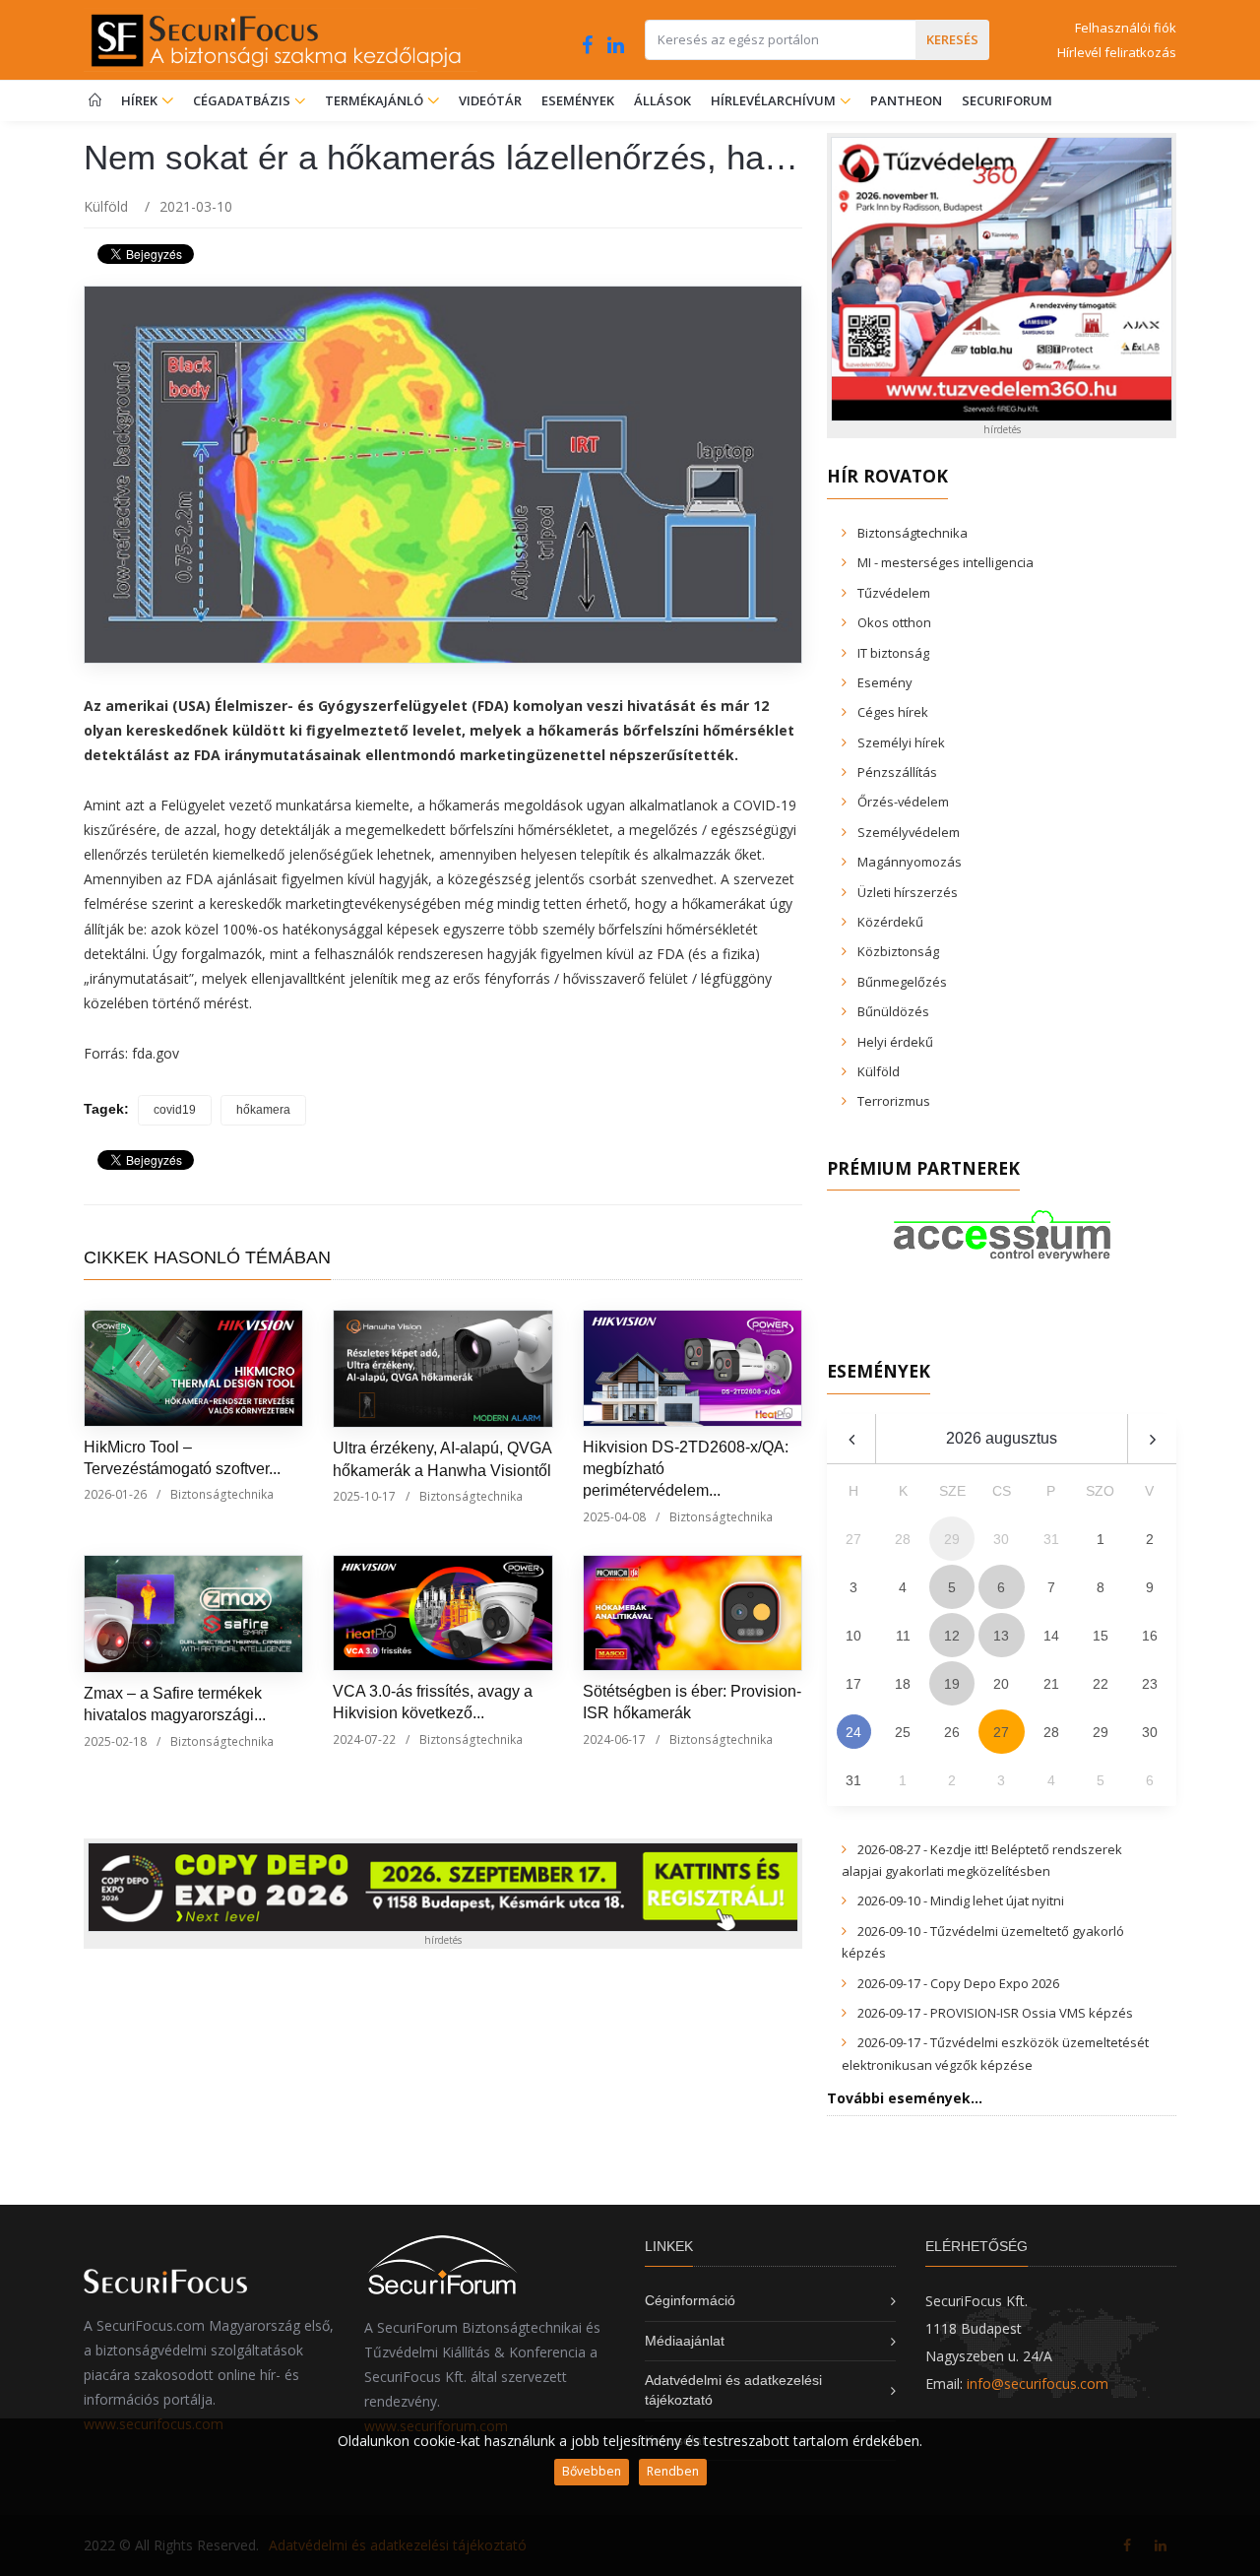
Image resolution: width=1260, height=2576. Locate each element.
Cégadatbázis (243, 100)
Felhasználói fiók (1126, 28)
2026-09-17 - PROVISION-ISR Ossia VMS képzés (995, 2013)
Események (578, 100)
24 (853, 1732)
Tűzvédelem (894, 593)
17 (853, 1684)
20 (1001, 1684)
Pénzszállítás (897, 772)
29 (1101, 1732)
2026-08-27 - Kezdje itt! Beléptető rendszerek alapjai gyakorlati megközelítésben (982, 1860)
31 (853, 1780)
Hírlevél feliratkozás (1117, 52)
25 (903, 1732)
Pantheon (906, 100)
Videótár (490, 100)
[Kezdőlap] (95, 101)
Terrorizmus (894, 1101)
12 (952, 1636)
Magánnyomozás (910, 862)
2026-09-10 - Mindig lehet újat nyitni (961, 1900)
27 (1001, 1732)
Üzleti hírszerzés (908, 892)
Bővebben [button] (592, 2471)
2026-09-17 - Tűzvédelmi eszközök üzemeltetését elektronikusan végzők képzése (995, 2053)
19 (952, 1684)
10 (853, 1636)
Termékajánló (376, 100)
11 (903, 1636)
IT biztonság (893, 653)
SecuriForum (1007, 100)
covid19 (175, 1110)
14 (1051, 1636)
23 (1150, 1684)
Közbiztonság (898, 951)
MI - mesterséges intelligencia (945, 562)
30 (1150, 1732)
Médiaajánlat (685, 2341)
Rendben (673, 2471)
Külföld (106, 206)
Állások (662, 100)
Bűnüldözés (893, 1011)
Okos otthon (894, 622)
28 (1051, 1732)
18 (903, 1684)
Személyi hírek (901, 742)
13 (1001, 1636)
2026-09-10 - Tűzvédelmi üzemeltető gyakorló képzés (983, 1942)
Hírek (141, 100)
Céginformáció (690, 2300)
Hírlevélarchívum (775, 100)
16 (1150, 1636)
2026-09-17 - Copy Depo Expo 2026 (958, 1983)
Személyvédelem (909, 832)
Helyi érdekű (895, 1042)
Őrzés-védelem (903, 802)
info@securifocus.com (1038, 2383)
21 (1051, 1684)
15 (1101, 1636)
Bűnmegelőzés (902, 982)
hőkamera (263, 1110)
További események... (905, 2098)
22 (1101, 1684)
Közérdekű (890, 922)
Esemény (885, 682)
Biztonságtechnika (222, 1494)
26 (952, 1732)
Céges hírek (893, 712)
